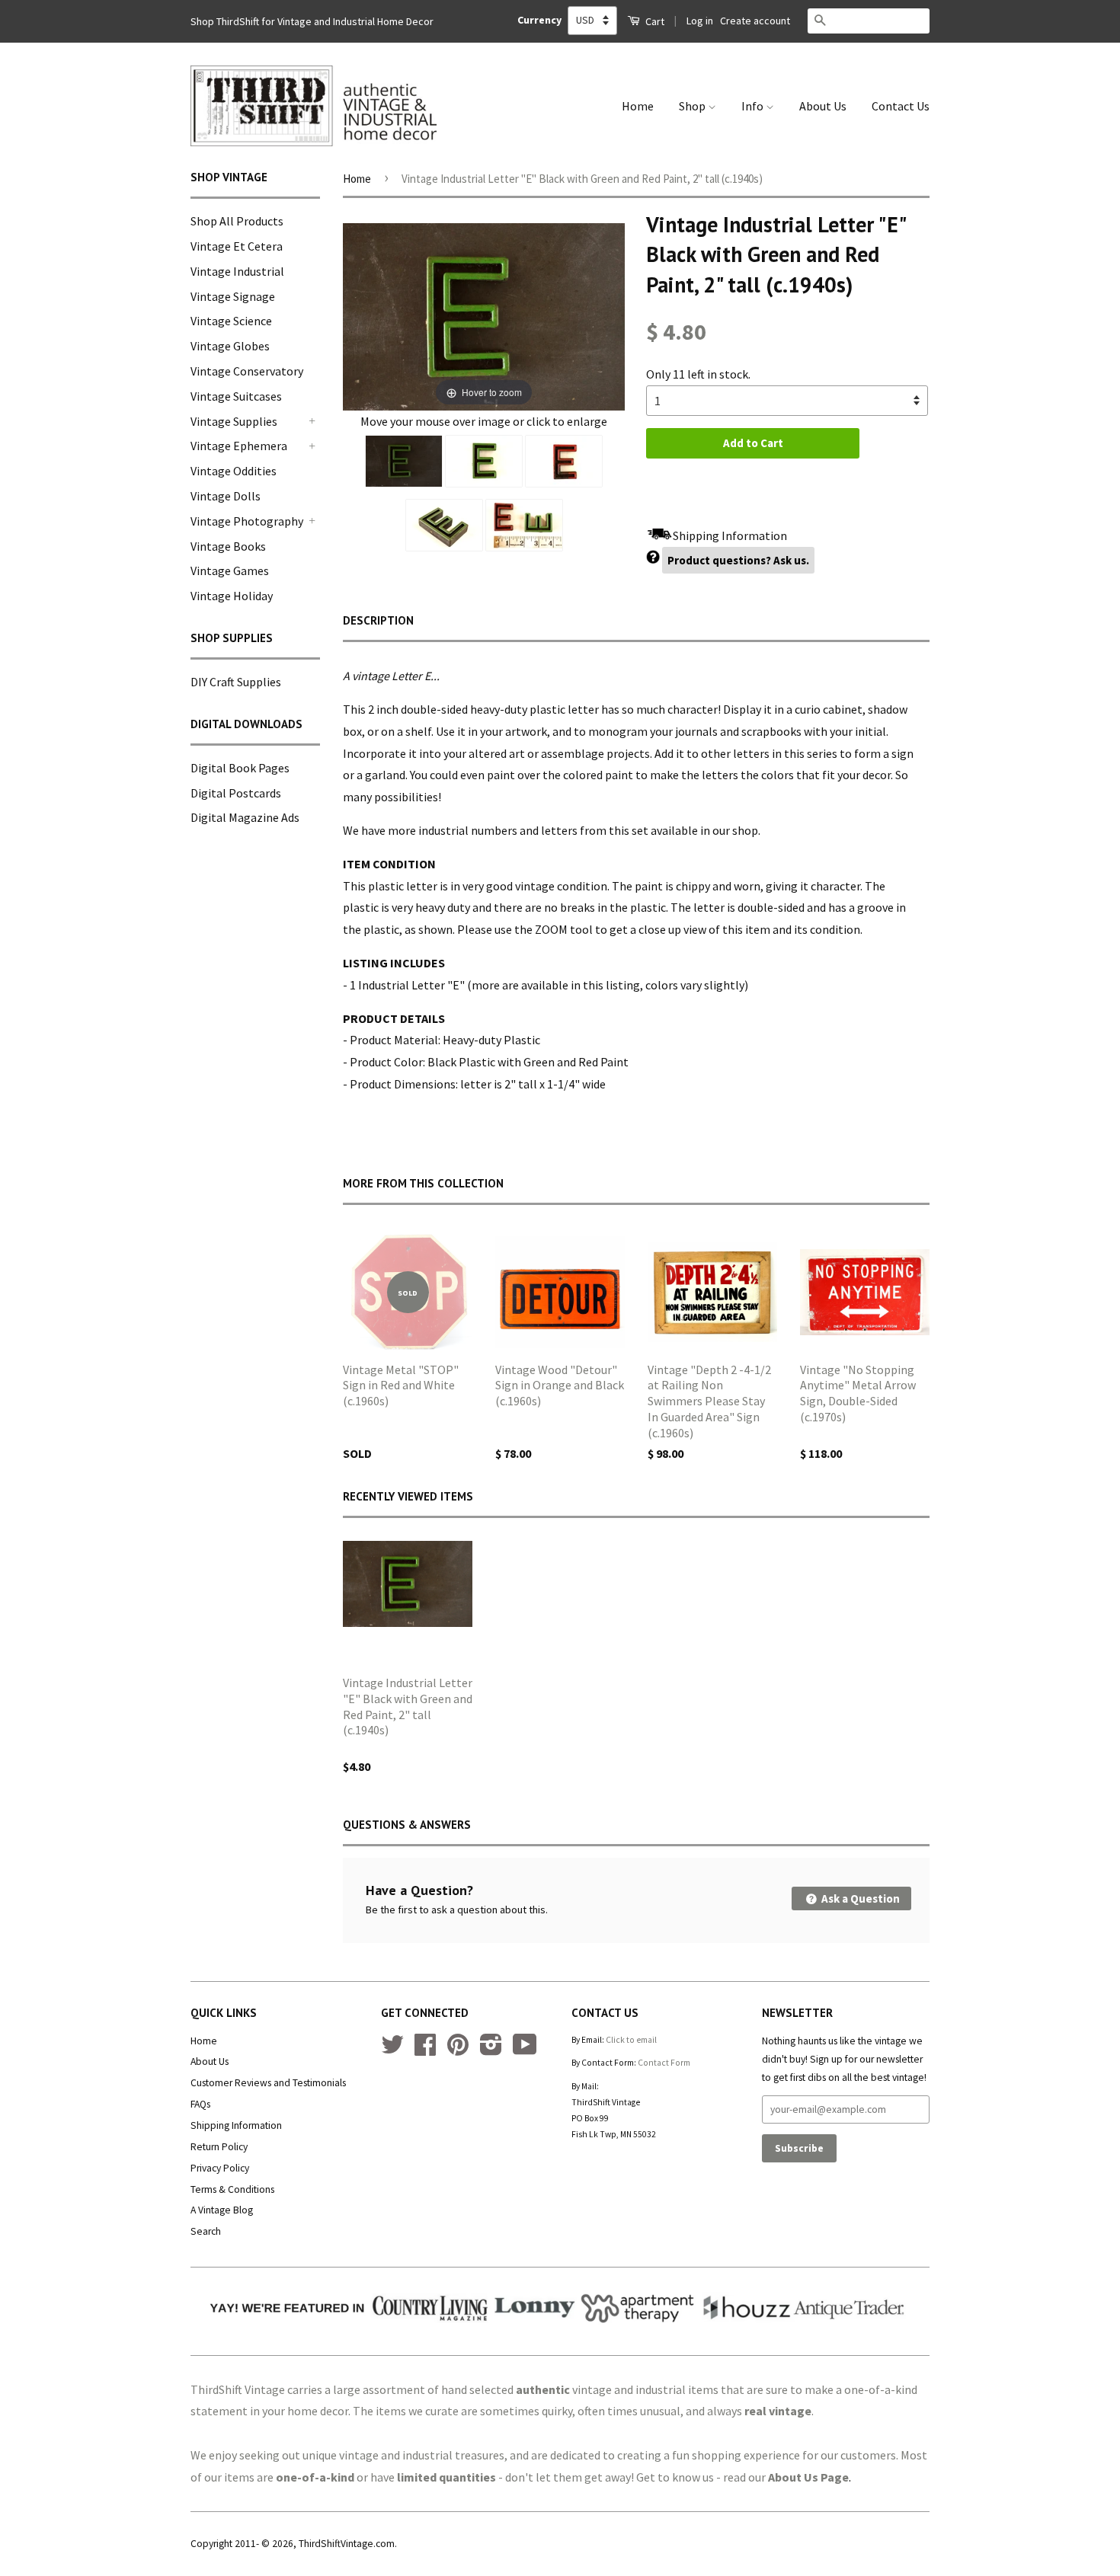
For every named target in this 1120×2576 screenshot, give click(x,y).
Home (638, 106)
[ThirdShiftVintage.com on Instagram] (491, 2050)
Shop (693, 106)
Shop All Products (237, 221)
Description (378, 620)
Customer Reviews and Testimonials (268, 2083)
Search (206, 2231)
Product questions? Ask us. (738, 560)
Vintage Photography (247, 521)
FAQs (200, 2104)
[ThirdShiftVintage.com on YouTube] (525, 2050)
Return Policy (219, 2147)
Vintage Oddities (234, 471)
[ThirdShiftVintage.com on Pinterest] (458, 2050)
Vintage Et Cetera (237, 246)
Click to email (631, 2040)
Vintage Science (231, 321)
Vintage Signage (233, 296)
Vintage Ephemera (239, 446)
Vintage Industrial (237, 271)
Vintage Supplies (234, 421)
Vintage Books (228, 546)
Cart (654, 21)
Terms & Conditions (232, 2189)
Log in (700, 21)
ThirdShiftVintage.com (347, 2544)
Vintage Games (230, 570)
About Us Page (808, 2477)
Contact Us (901, 106)
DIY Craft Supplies (236, 682)
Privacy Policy (220, 2168)
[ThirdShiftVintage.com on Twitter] (392, 2050)
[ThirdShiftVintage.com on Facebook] (425, 2050)
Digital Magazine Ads (245, 817)
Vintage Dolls (226, 496)
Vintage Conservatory (247, 371)
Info (754, 106)
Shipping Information (236, 2125)
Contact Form (664, 2063)
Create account (755, 21)
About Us (823, 106)
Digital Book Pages (240, 768)
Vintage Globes (230, 346)
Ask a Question (859, 1898)
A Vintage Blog (222, 2210)
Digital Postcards (236, 793)
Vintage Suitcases (236, 396)
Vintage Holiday (232, 596)
